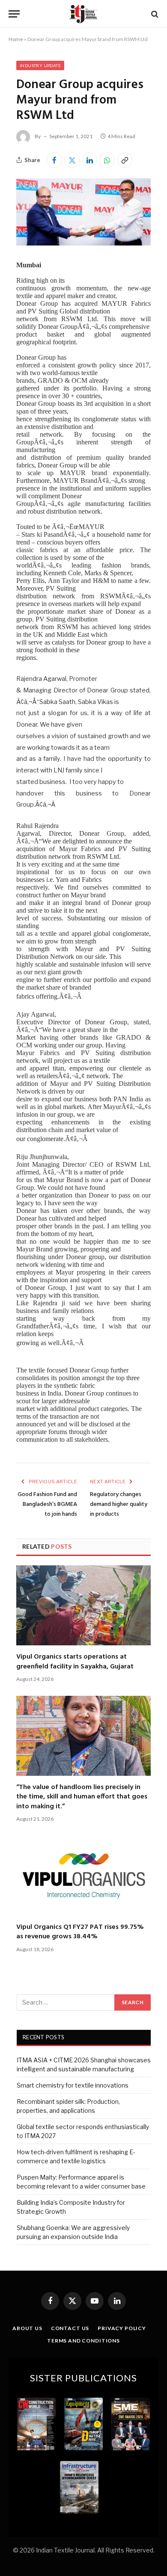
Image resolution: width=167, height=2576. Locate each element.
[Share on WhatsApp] (107, 160)
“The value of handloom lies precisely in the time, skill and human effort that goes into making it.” (82, 1797)
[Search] (154, 14)
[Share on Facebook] (54, 160)
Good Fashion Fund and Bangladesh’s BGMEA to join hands (47, 1504)
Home (16, 39)
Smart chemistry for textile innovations (73, 2085)
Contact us (70, 2328)
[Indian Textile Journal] (83, 14)
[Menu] (14, 14)
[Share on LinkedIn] (89, 160)
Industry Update (40, 65)
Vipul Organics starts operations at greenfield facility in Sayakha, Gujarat (75, 1662)
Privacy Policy (122, 2328)
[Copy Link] (125, 160)
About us (27, 2328)
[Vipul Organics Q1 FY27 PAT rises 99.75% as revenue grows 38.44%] (83, 1876)
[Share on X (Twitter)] (72, 160)
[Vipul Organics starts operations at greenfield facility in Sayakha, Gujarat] (83, 1605)
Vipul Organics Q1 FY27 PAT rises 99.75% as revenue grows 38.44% (80, 1932)
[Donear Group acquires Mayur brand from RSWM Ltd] (83, 243)
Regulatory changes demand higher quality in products (119, 1504)
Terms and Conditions (83, 2341)
